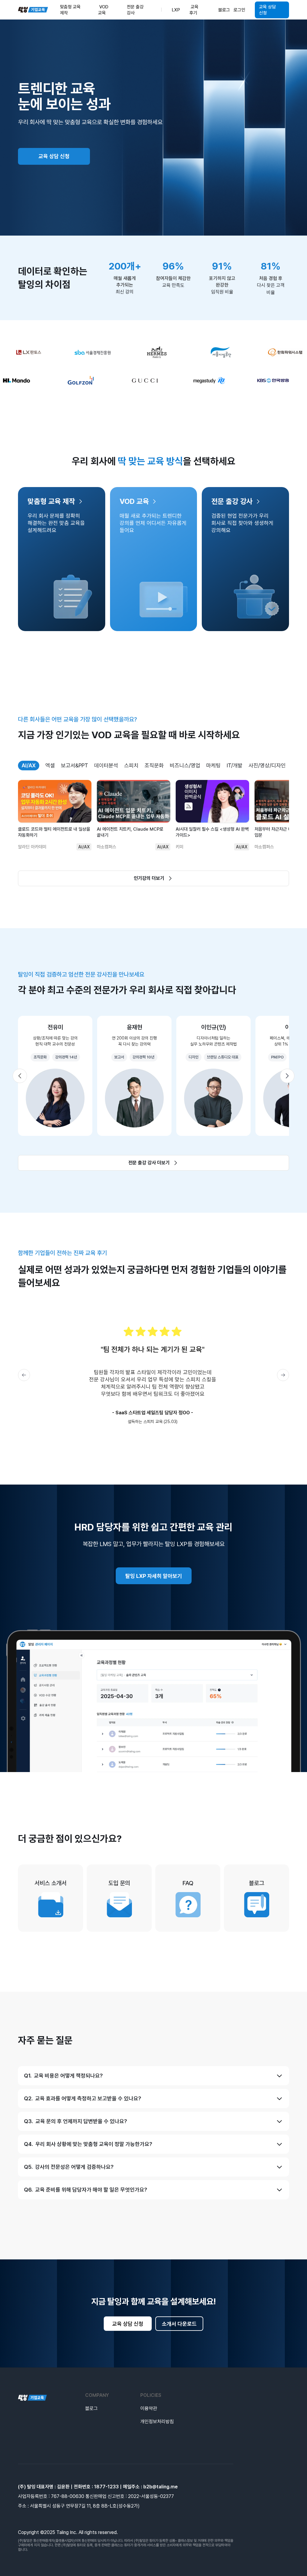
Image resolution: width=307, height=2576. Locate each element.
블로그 (91, 2408)
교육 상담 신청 (267, 10)
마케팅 (213, 765)
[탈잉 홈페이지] (32, 2398)
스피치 (131, 765)
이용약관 (149, 2408)
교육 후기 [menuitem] (194, 10)
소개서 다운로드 (179, 2324)
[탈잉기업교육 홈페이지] (33, 10)
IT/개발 (235, 765)
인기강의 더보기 (149, 878)
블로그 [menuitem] (224, 10)
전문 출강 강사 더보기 (149, 1163)
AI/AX (29, 765)
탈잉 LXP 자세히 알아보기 (154, 1576)
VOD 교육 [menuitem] (103, 10)
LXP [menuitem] (176, 10)
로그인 (239, 10)
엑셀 (50, 765)
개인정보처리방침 (157, 2422)
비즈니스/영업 (185, 765)
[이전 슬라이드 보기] (20, 1076)
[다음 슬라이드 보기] (287, 1076)
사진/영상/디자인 (267, 765)
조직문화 (154, 765)
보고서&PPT (75, 765)
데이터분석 (106, 765)
